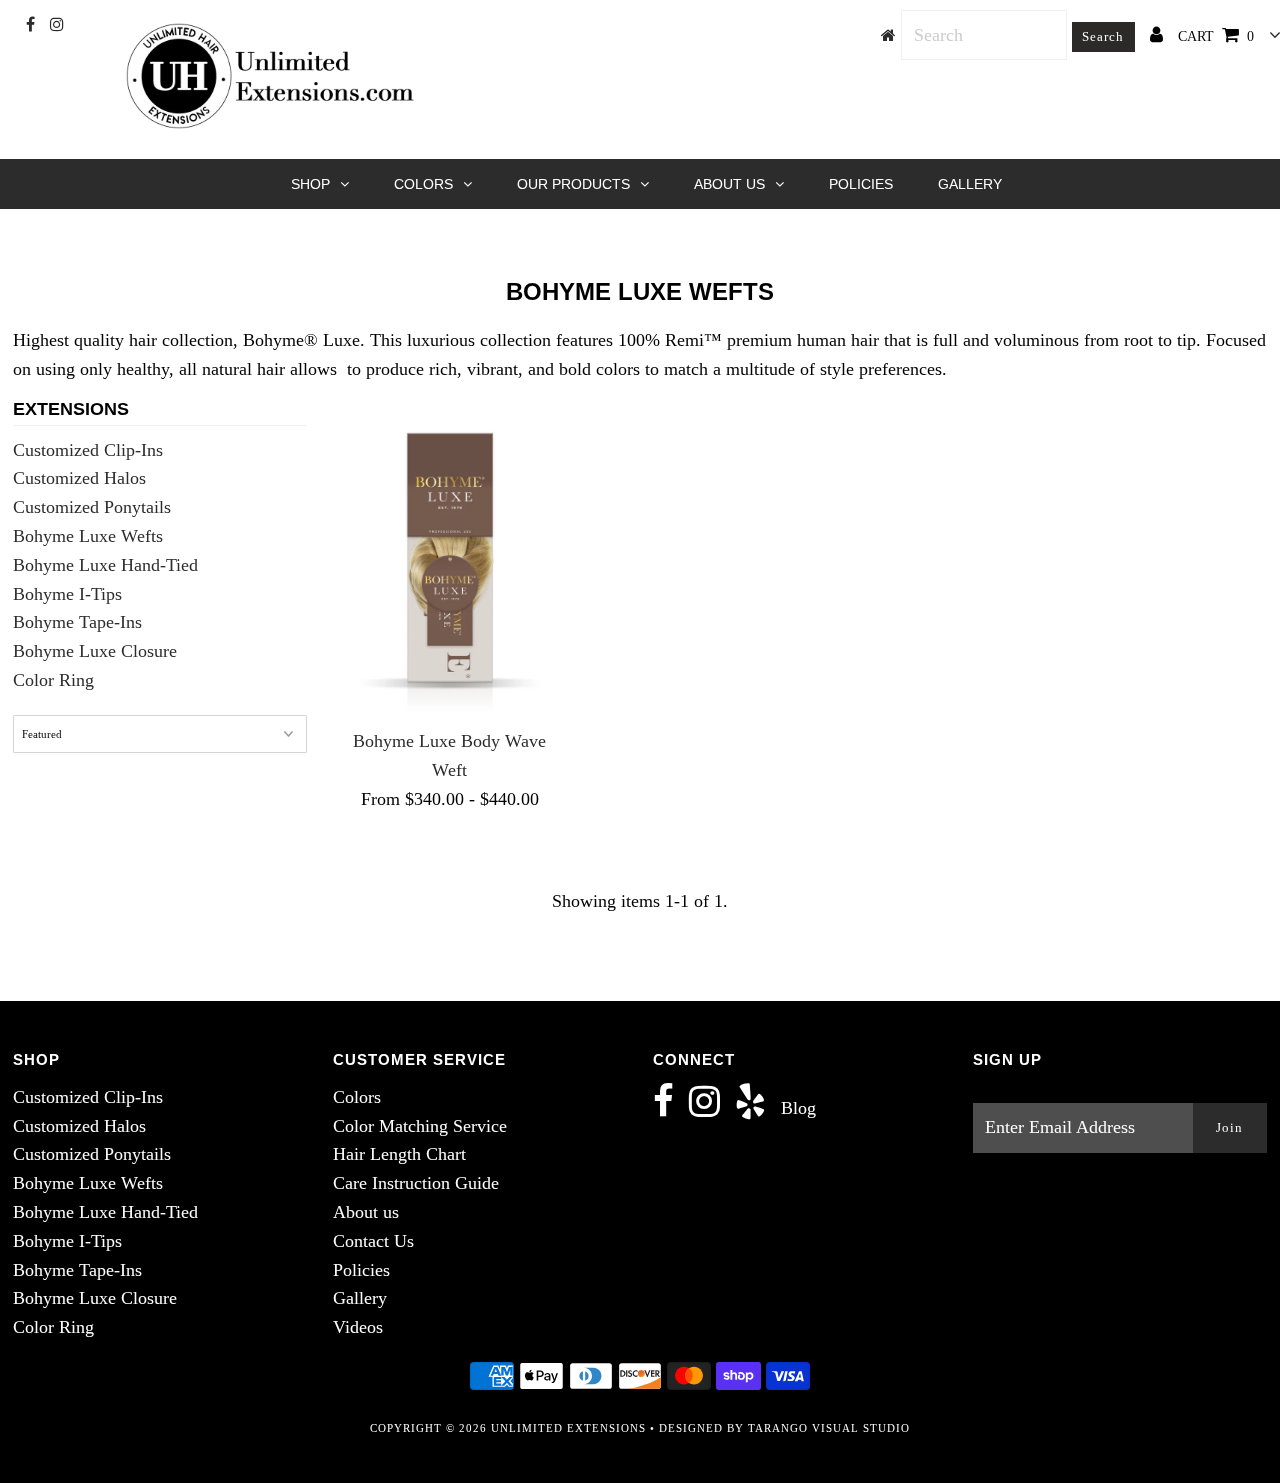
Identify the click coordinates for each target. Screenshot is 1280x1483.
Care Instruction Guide (416, 1183)
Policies (861, 184)
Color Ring (53, 680)
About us (366, 1212)
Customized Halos (79, 478)
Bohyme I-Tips (67, 594)
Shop (310, 184)
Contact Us (373, 1241)
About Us (729, 184)
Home (576, 243)
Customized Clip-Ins (88, 450)
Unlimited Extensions (568, 1428)
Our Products (573, 184)
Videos (358, 1327)
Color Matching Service (420, 1126)
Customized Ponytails (92, 507)
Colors (423, 184)
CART (1216, 36)
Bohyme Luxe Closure (95, 651)
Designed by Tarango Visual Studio (784, 1428)
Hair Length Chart (399, 1154)
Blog (798, 1108)
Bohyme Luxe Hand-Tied (105, 565)
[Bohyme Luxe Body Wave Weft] (450, 559)
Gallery (970, 184)
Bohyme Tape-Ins (77, 622)
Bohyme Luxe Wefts (88, 536)
